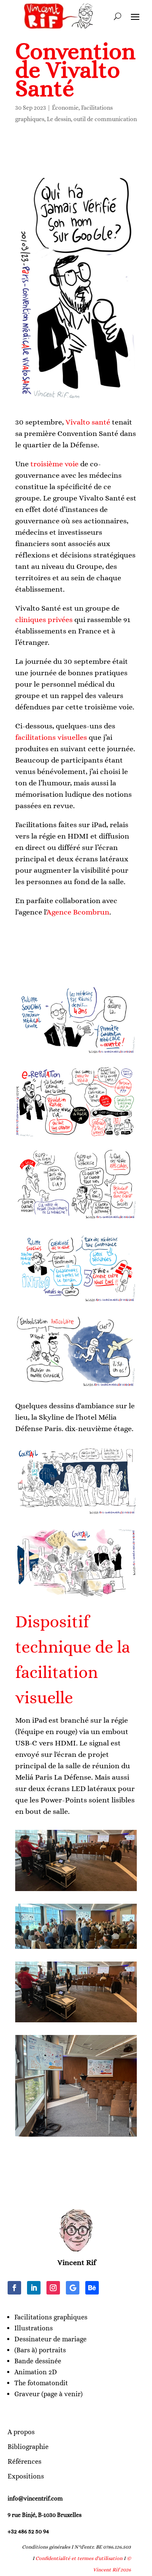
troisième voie (54, 464)
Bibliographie (28, 2447)
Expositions (26, 2476)
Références (24, 2461)
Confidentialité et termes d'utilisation (79, 2558)
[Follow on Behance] (92, 2288)
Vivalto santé (88, 422)
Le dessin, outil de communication (92, 119)
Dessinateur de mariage (50, 2339)
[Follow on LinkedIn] (34, 2288)
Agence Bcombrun (78, 912)
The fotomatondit (41, 2383)
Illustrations (34, 2328)
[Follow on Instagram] (53, 2288)
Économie (65, 108)
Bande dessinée (38, 2361)
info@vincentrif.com (35, 2498)
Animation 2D (36, 2372)
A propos (21, 2432)
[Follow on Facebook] (14, 2288)
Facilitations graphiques (51, 2317)
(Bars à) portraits (40, 2350)
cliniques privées (44, 620)
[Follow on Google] (73, 2288)
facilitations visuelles (51, 737)
